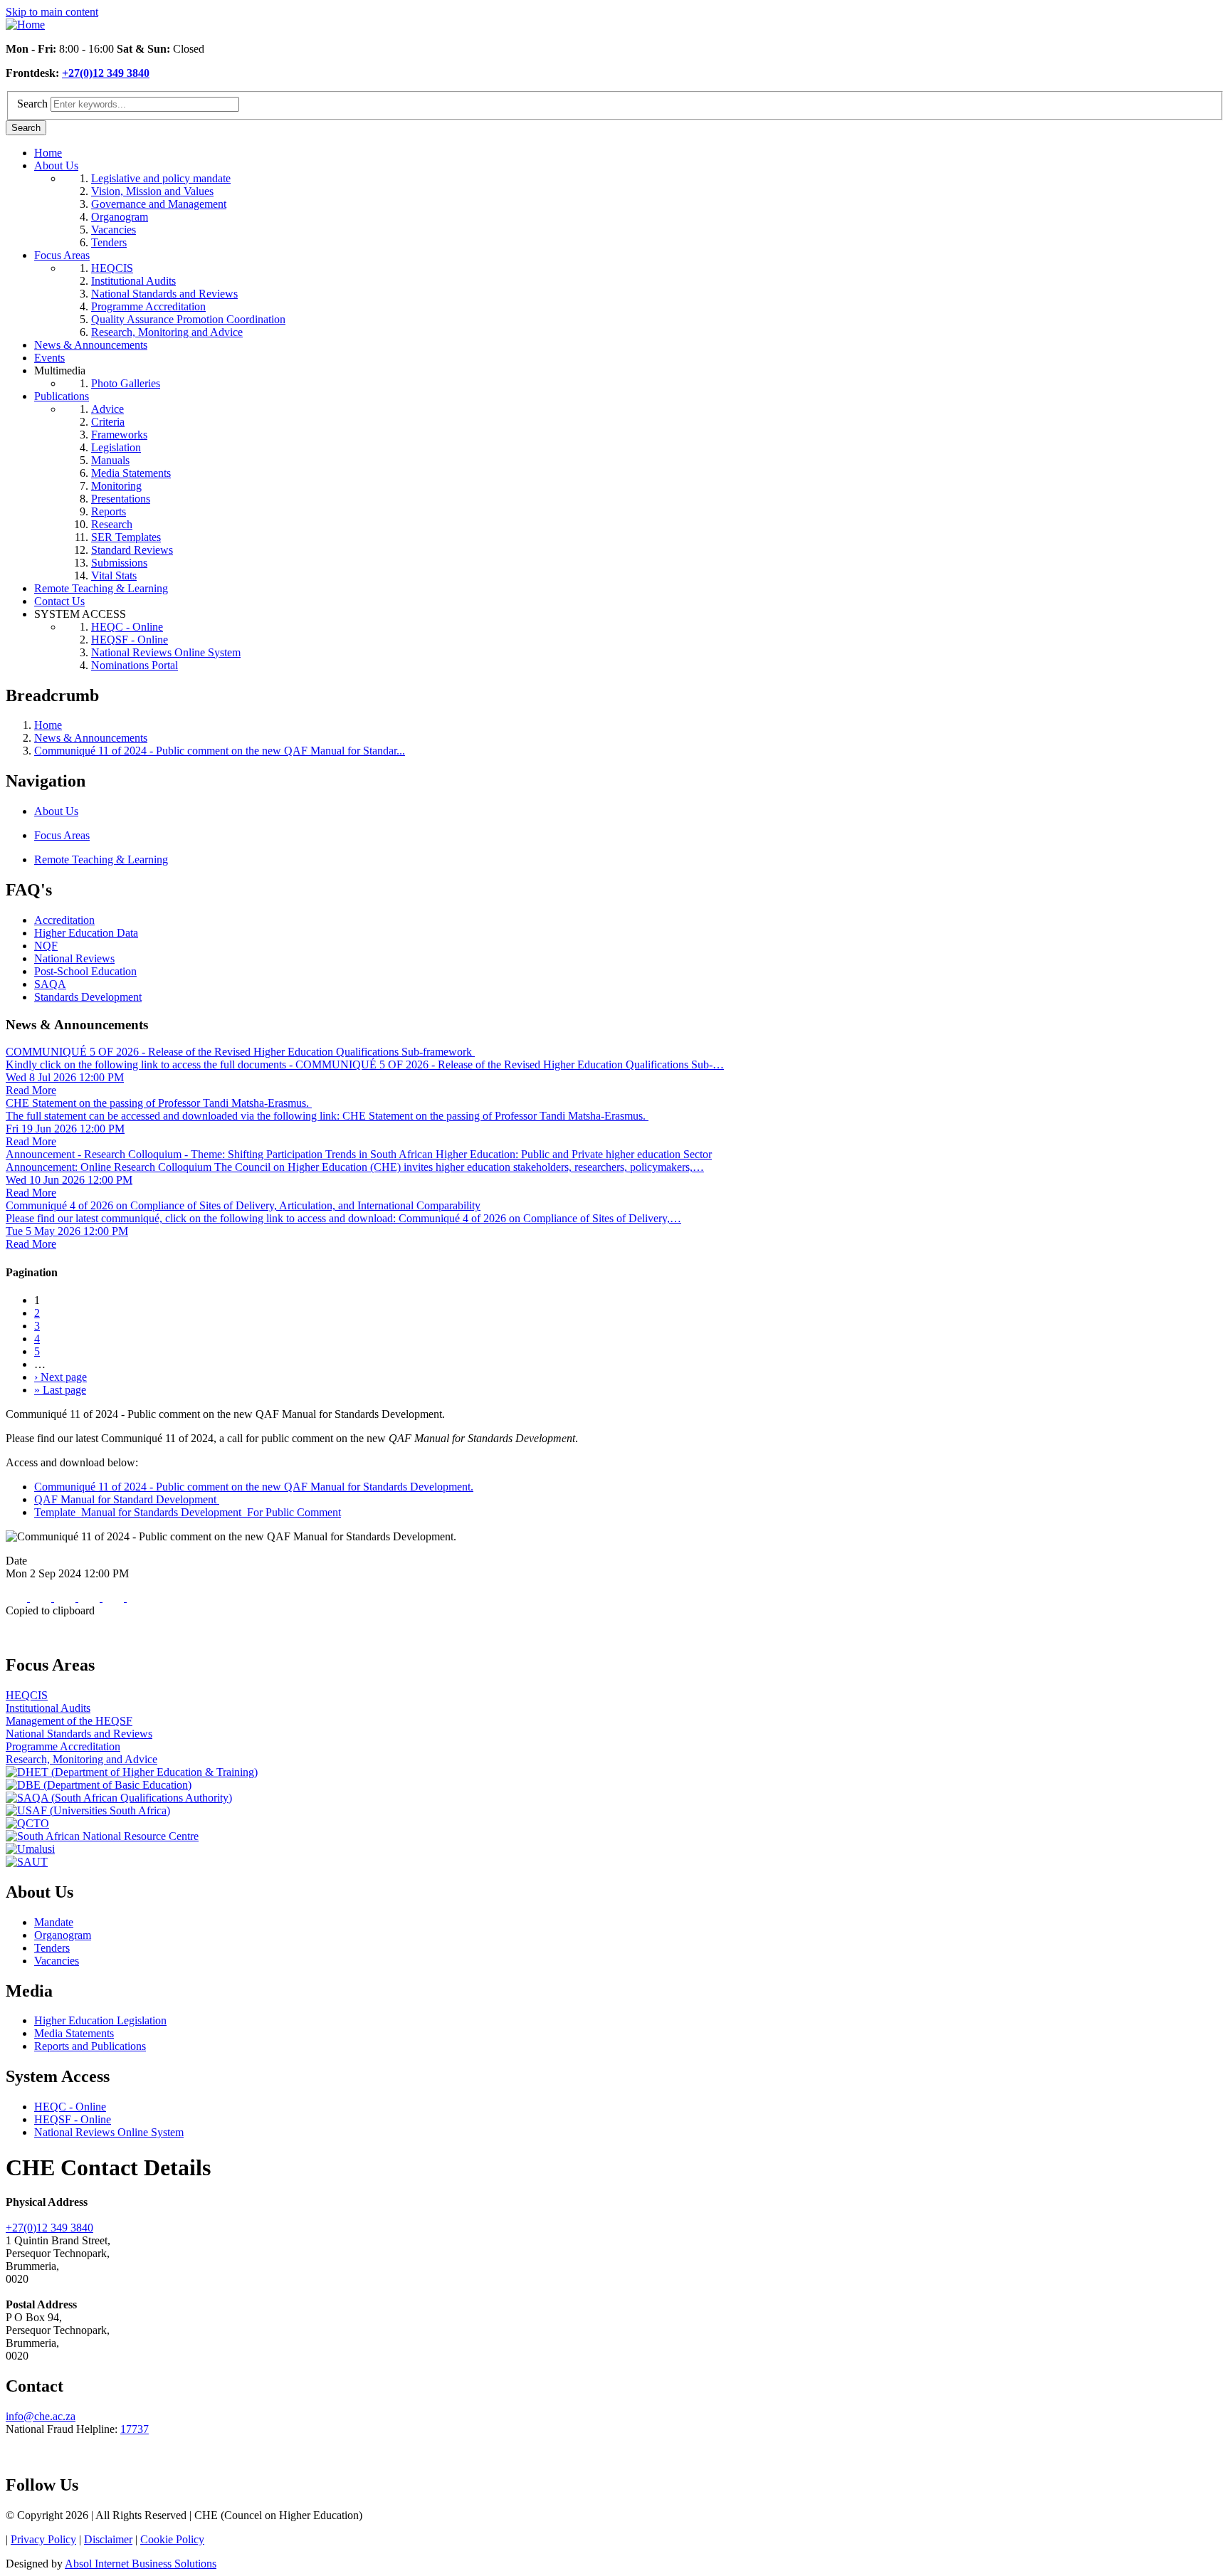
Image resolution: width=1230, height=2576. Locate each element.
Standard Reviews (132, 550)
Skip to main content (52, 12)
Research (112, 524)
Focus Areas (62, 255)
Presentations (121, 499)
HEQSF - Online (130, 640)
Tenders (109, 242)
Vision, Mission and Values (152, 191)
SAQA (50, 984)
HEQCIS (112, 268)
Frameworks (119, 435)
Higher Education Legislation (100, 2020)
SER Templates (126, 537)
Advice (107, 409)
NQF (46, 946)
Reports (109, 511)
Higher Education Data (86, 933)
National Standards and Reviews (164, 294)
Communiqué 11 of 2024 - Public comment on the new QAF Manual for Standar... (220, 751)
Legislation (116, 447)
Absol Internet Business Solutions (141, 2564)
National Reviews (74, 958)
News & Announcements (91, 345)
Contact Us (59, 601)
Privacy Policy (43, 2539)
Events (49, 358)
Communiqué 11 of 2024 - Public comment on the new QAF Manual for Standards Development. (254, 1487)
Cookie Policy (172, 2539)
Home (48, 153)
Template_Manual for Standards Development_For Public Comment (188, 1512)
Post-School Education (85, 971)
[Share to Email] (115, 1598)
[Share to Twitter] (42, 1598)
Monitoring (116, 486)
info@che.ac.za (41, 2416)
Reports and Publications (90, 2046)
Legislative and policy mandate (161, 178)
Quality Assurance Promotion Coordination (188, 319)
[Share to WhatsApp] (66, 1598)
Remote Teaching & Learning (101, 588)
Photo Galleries (126, 383)
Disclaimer (108, 2539)
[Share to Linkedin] (90, 1598)
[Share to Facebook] (18, 1598)
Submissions (119, 563)
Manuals (110, 460)
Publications (62, 396)
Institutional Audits (133, 281)
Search (32, 104)
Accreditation (64, 920)
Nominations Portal (135, 665)
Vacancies (114, 230)
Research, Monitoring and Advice (167, 332)
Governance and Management (159, 204)
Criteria (108, 422)
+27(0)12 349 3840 (106, 73)
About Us (56, 165)
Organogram (120, 217)
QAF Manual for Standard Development (127, 1499)
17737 (135, 2429)
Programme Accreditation (148, 306)
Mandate (54, 1922)
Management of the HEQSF (69, 1721)
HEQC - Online (127, 627)
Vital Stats (114, 575)
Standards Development (88, 997)
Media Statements (131, 473)
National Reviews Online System (166, 652)
